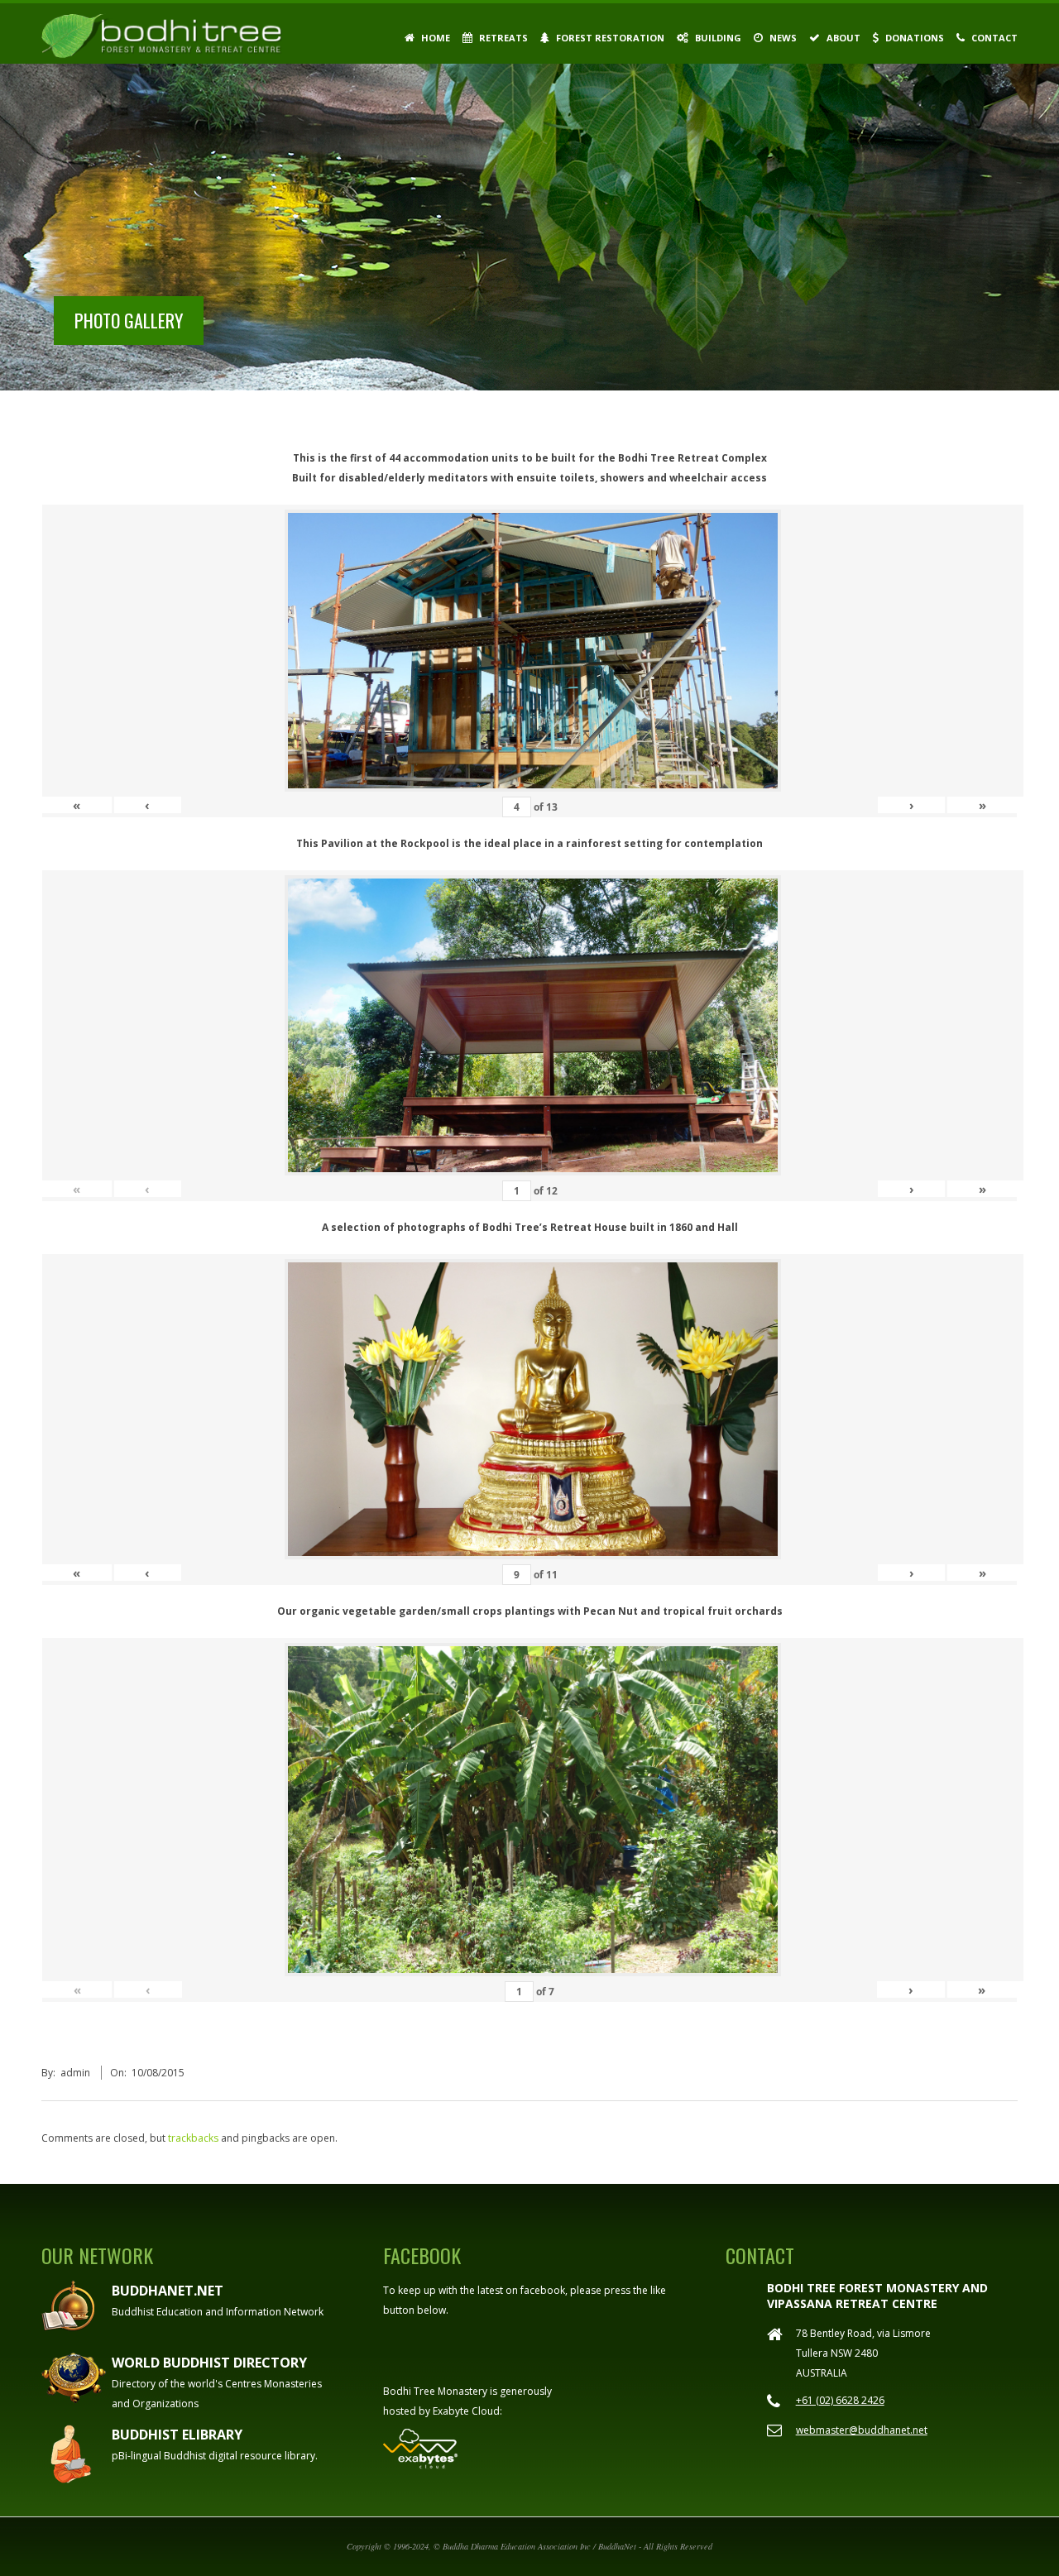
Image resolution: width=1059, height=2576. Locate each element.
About (842, 38)
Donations (913, 38)
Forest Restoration (609, 38)
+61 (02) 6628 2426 (840, 2400)
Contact (993, 38)
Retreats (502, 38)
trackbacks (193, 2138)
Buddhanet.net (168, 2291)
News (782, 38)
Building (717, 38)
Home (434, 38)
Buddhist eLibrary (177, 2435)
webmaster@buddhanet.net (862, 2430)
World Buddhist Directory (209, 2363)
